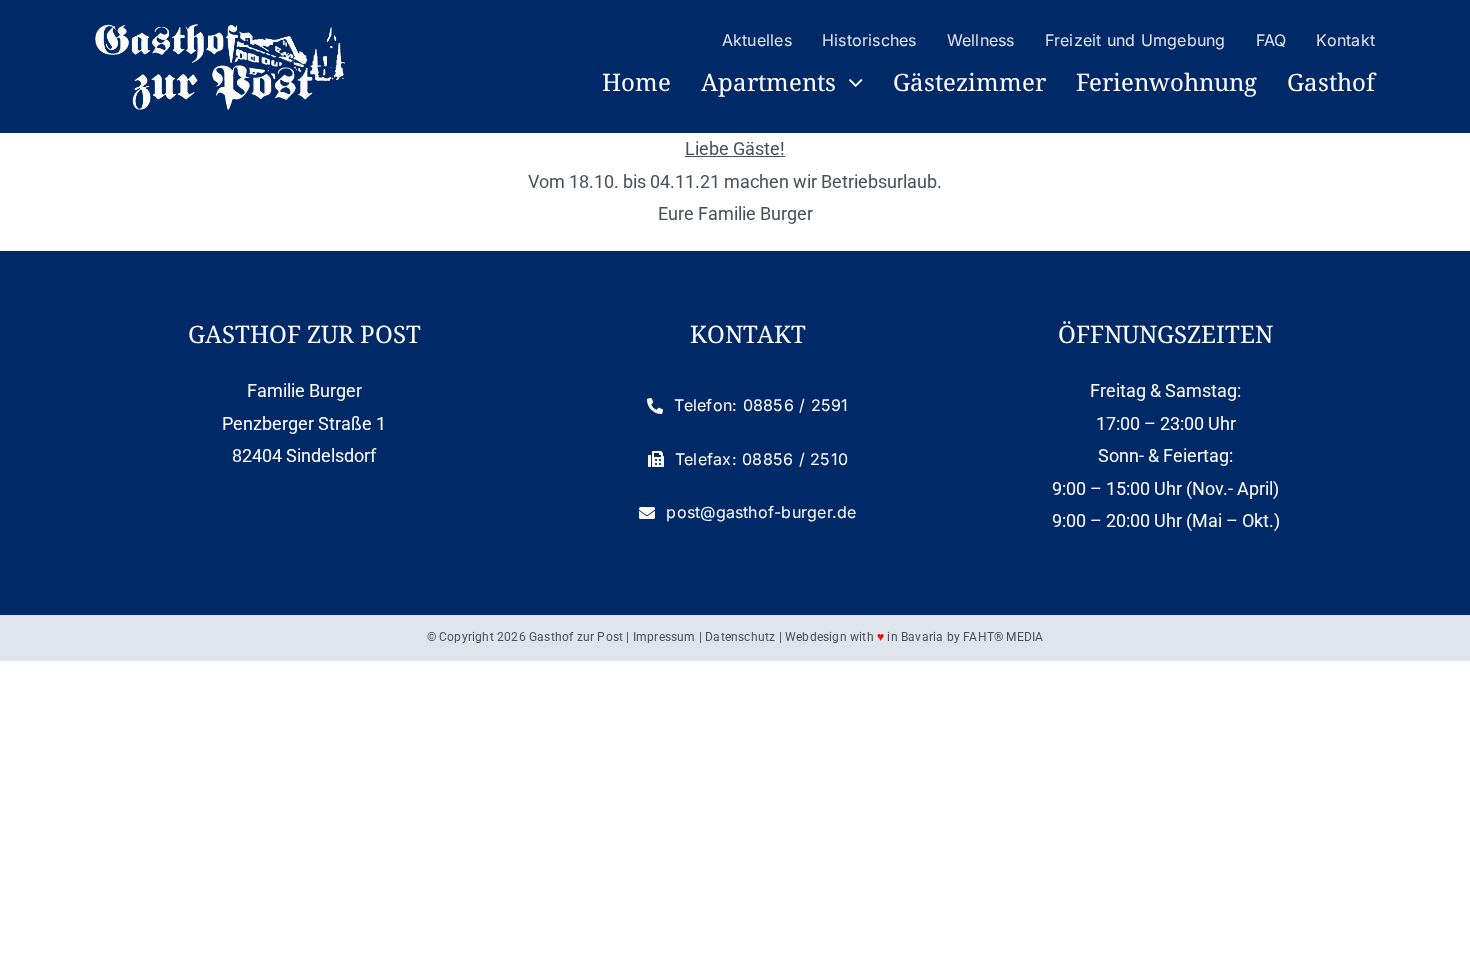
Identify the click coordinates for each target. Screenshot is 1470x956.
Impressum (664, 637)
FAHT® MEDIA (1003, 637)
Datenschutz (740, 637)
